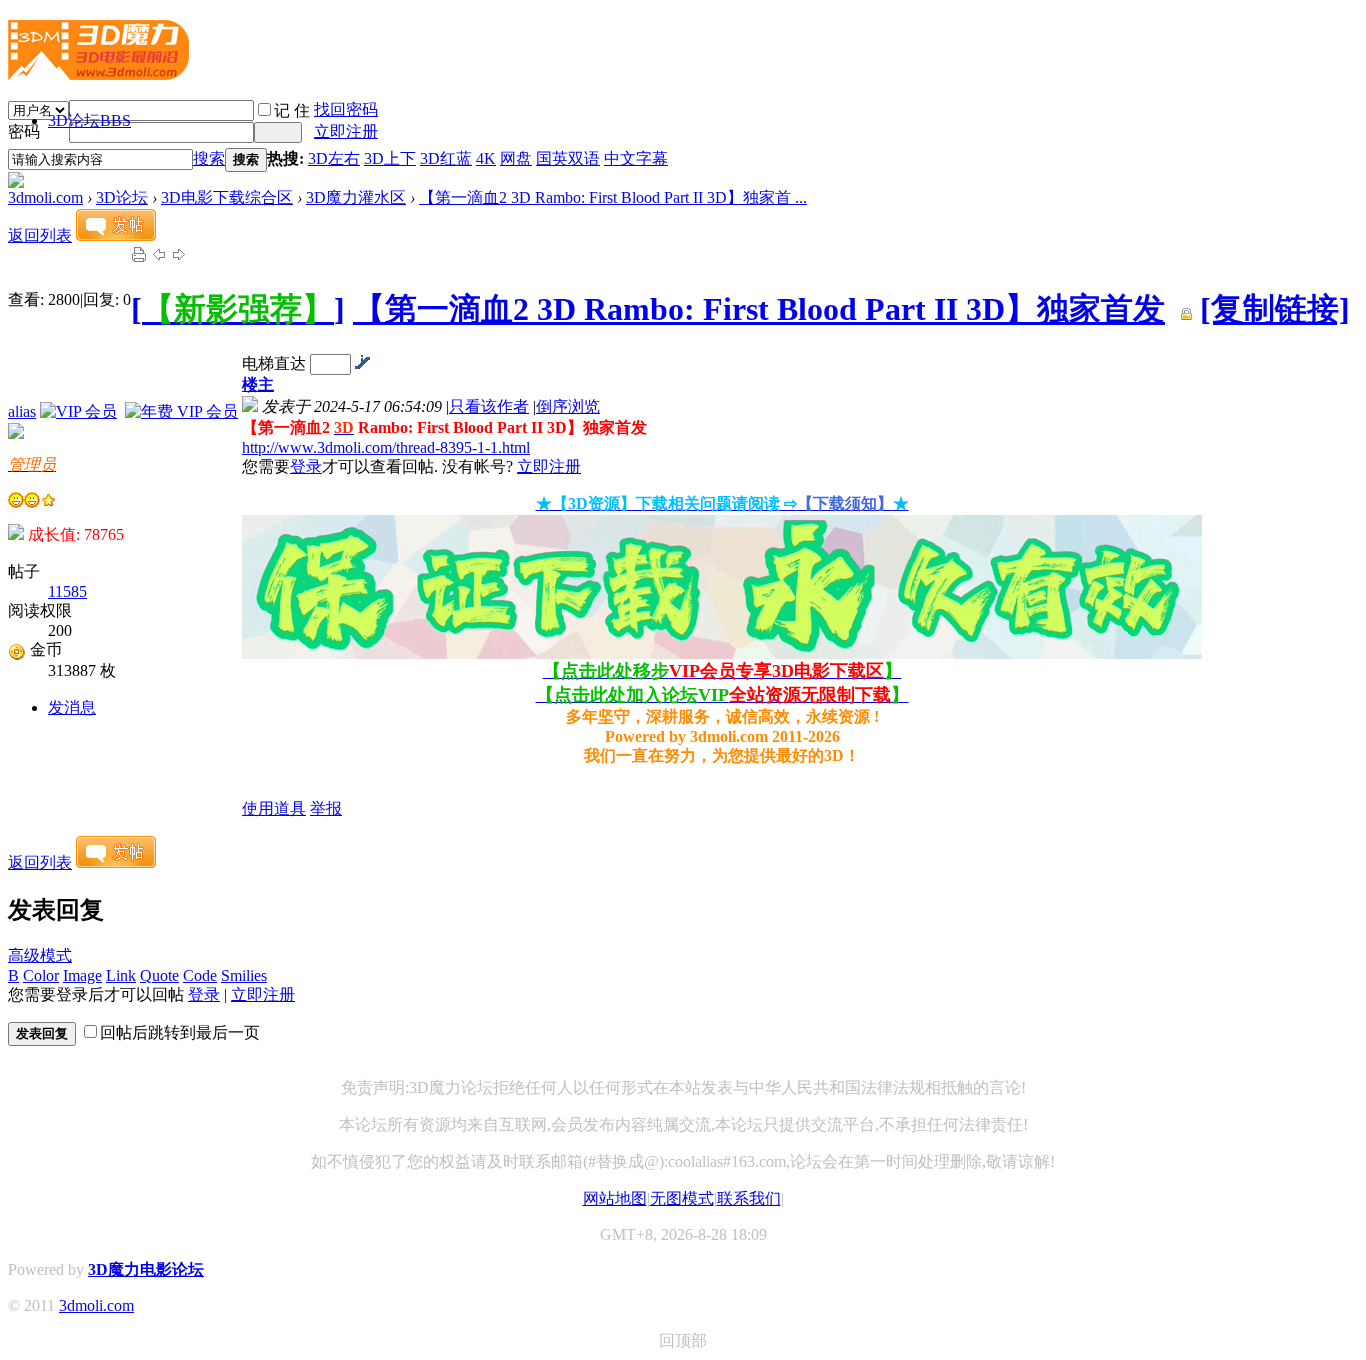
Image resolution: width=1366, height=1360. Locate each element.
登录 (306, 466)
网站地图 (615, 1198)
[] (238, 309)
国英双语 (568, 158)
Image (82, 975)
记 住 (292, 110)
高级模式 (40, 955)
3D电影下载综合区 (227, 197)
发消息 (72, 707)
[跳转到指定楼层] (362, 363)
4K (486, 158)
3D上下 (390, 158)
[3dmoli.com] (98, 72)
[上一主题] (159, 257)
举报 (326, 808)
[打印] (139, 257)
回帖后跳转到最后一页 (180, 1032)
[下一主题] (179, 257)
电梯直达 (274, 363)
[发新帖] (116, 235)
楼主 (258, 384)
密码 (24, 131)
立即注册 (346, 131)
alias (22, 411)
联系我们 (749, 1198)
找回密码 (346, 109)
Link (121, 975)
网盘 (516, 158)
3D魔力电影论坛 (146, 1269)
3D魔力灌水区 (356, 197)
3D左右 (334, 158)
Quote (159, 975)
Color (41, 975)
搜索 (209, 158)
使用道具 (274, 808)
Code (200, 975)
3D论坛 (89, 120)
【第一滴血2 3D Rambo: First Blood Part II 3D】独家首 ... (613, 197)
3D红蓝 (446, 158)
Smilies (244, 975)
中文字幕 (636, 158)
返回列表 (40, 235)
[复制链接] (1275, 309)
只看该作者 (489, 406)
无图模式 (682, 1198)
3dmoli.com (45, 197)
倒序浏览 (568, 406)
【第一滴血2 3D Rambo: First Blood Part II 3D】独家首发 (759, 309)
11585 (67, 591)
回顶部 (683, 1340)
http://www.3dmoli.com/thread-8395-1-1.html (386, 447)
